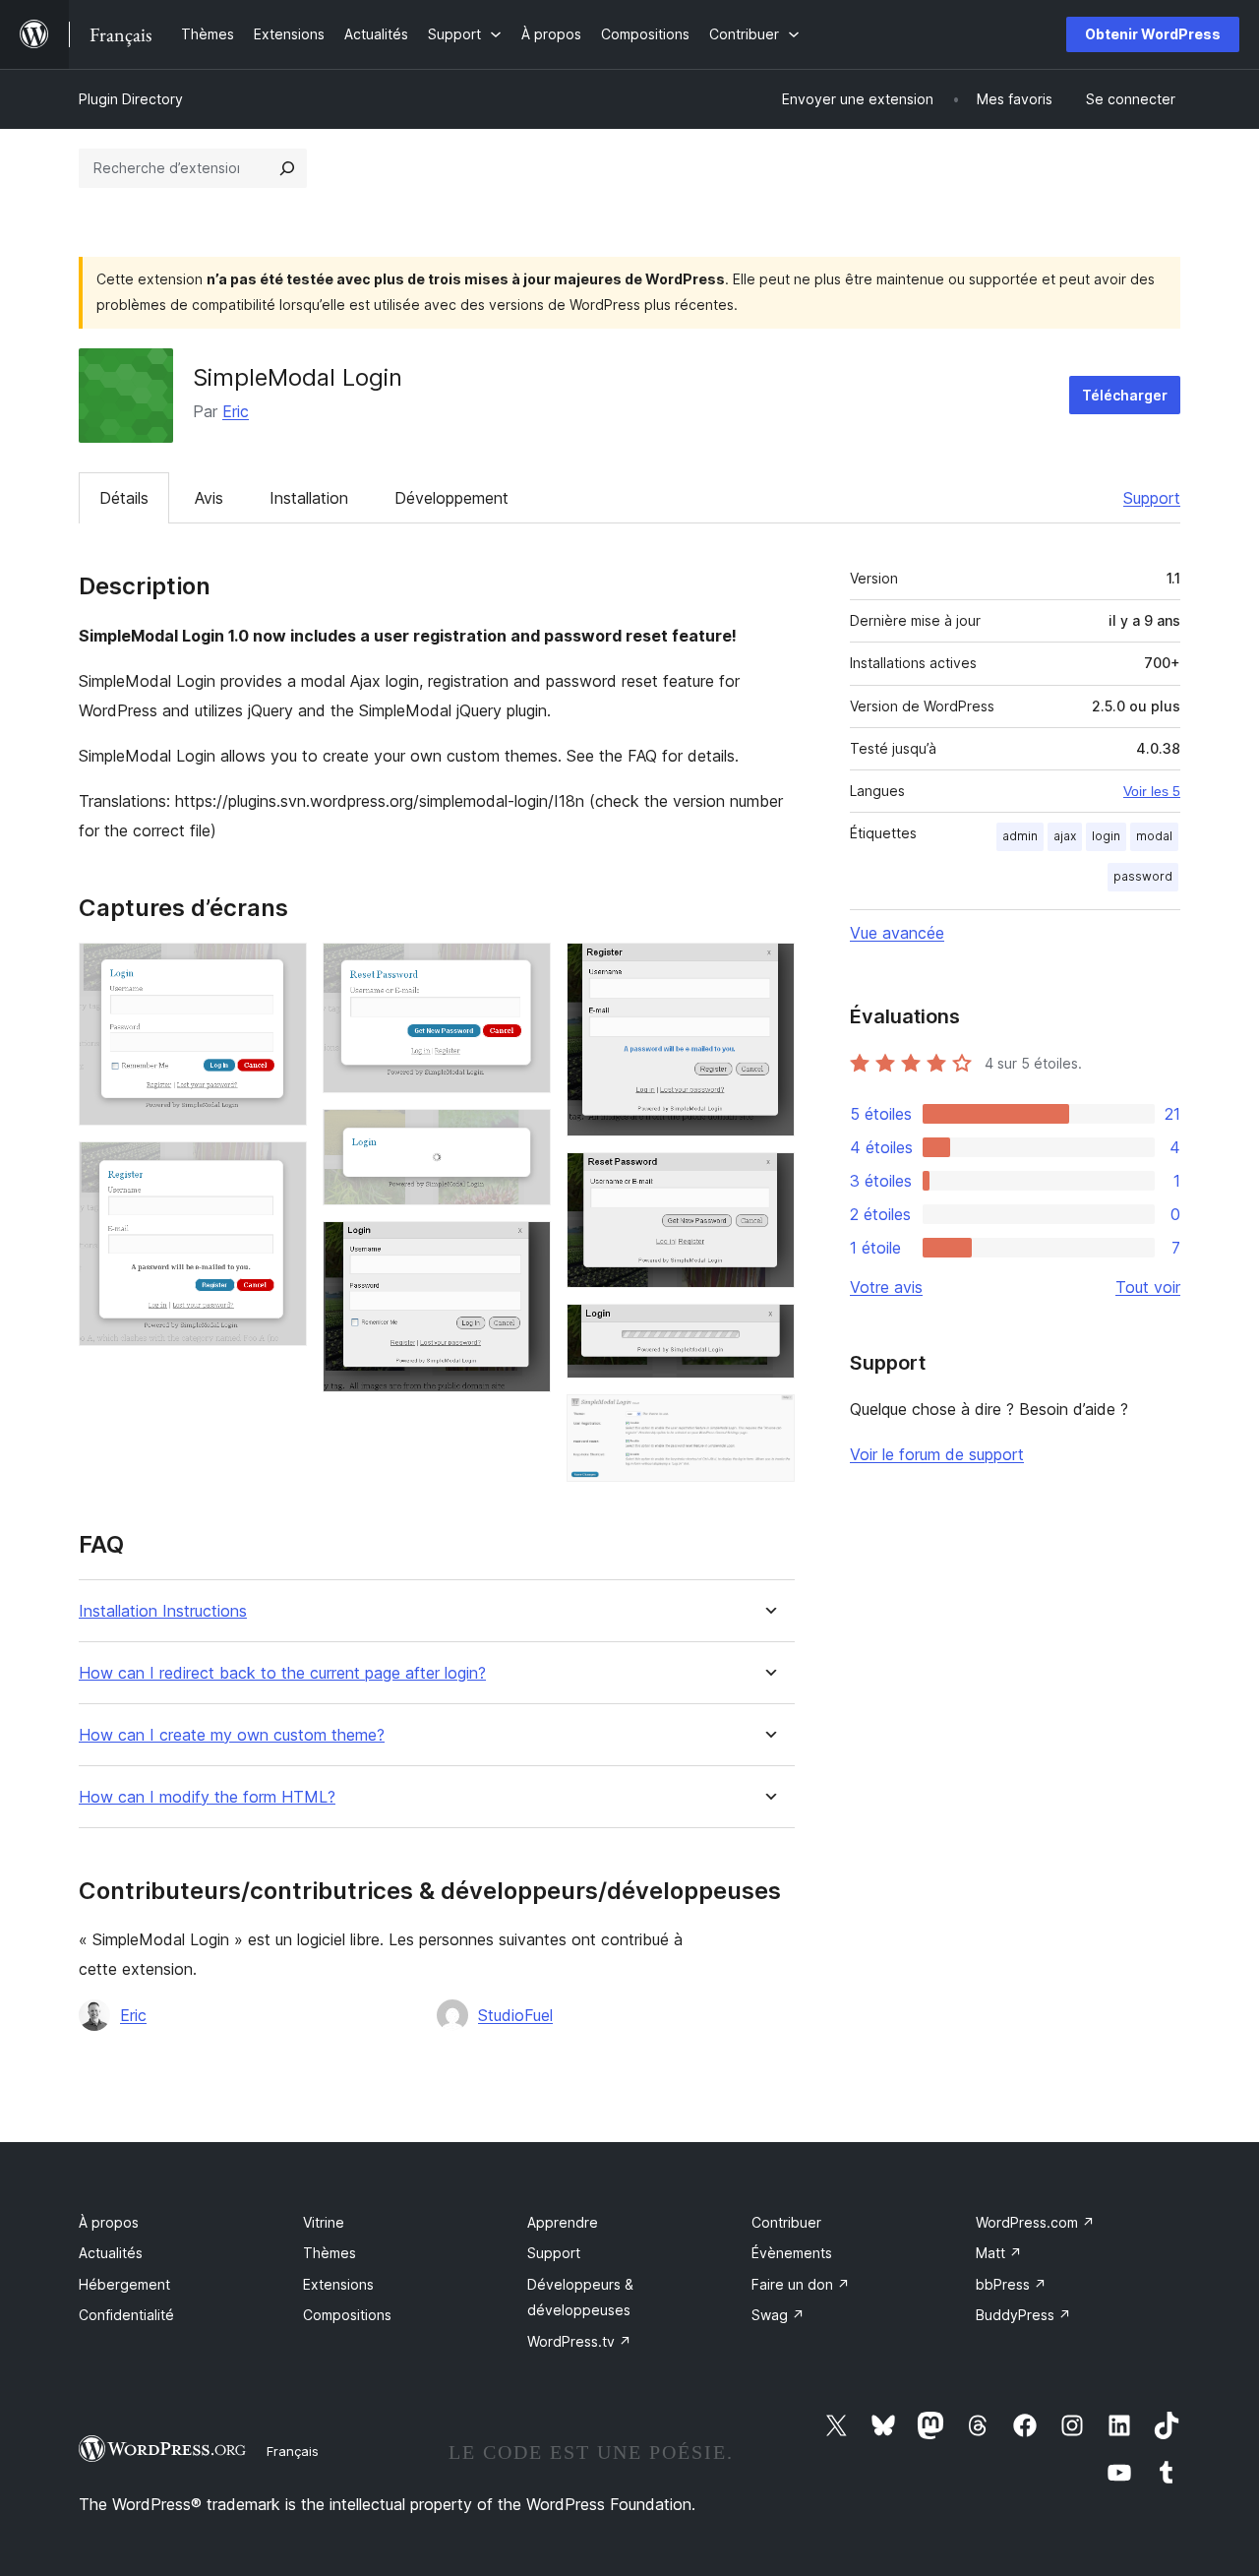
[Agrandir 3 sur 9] (524, 969)
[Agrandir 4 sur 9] (524, 1135)
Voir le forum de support (937, 1454)
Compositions (347, 2315)
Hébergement (124, 2284)
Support (1152, 498)
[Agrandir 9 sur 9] (768, 1421)
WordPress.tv (579, 2341)
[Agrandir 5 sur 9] (524, 1248)
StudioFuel (515, 2015)
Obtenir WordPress (1153, 34)
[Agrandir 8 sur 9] (768, 1330)
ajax (1065, 836)
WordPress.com (1035, 2222)
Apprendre (563, 2222)
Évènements (792, 2253)
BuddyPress (1023, 2315)
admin (1020, 836)
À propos (109, 2222)
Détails (124, 498)
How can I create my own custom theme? (232, 1735)
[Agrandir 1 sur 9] (280, 969)
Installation (309, 498)
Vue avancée (897, 933)
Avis (209, 498)
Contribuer (786, 2222)
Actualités (111, 2253)
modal (1154, 836)
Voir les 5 (1152, 791)
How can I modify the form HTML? (207, 1797)
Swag (778, 2315)
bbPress (1011, 2284)
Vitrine (324, 2222)
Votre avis (886, 1287)
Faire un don (801, 2284)
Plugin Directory (131, 99)
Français (293, 2451)
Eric (236, 411)
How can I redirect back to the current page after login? (282, 1673)
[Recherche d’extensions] (287, 168)
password (1143, 876)
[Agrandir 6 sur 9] (768, 969)
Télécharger (1125, 395)
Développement (451, 498)
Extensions (338, 2284)
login (1106, 836)
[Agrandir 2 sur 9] (280, 1168)
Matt (999, 2253)
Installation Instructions (163, 1611)
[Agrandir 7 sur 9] (768, 1179)
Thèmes (330, 2253)
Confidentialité (126, 2315)
